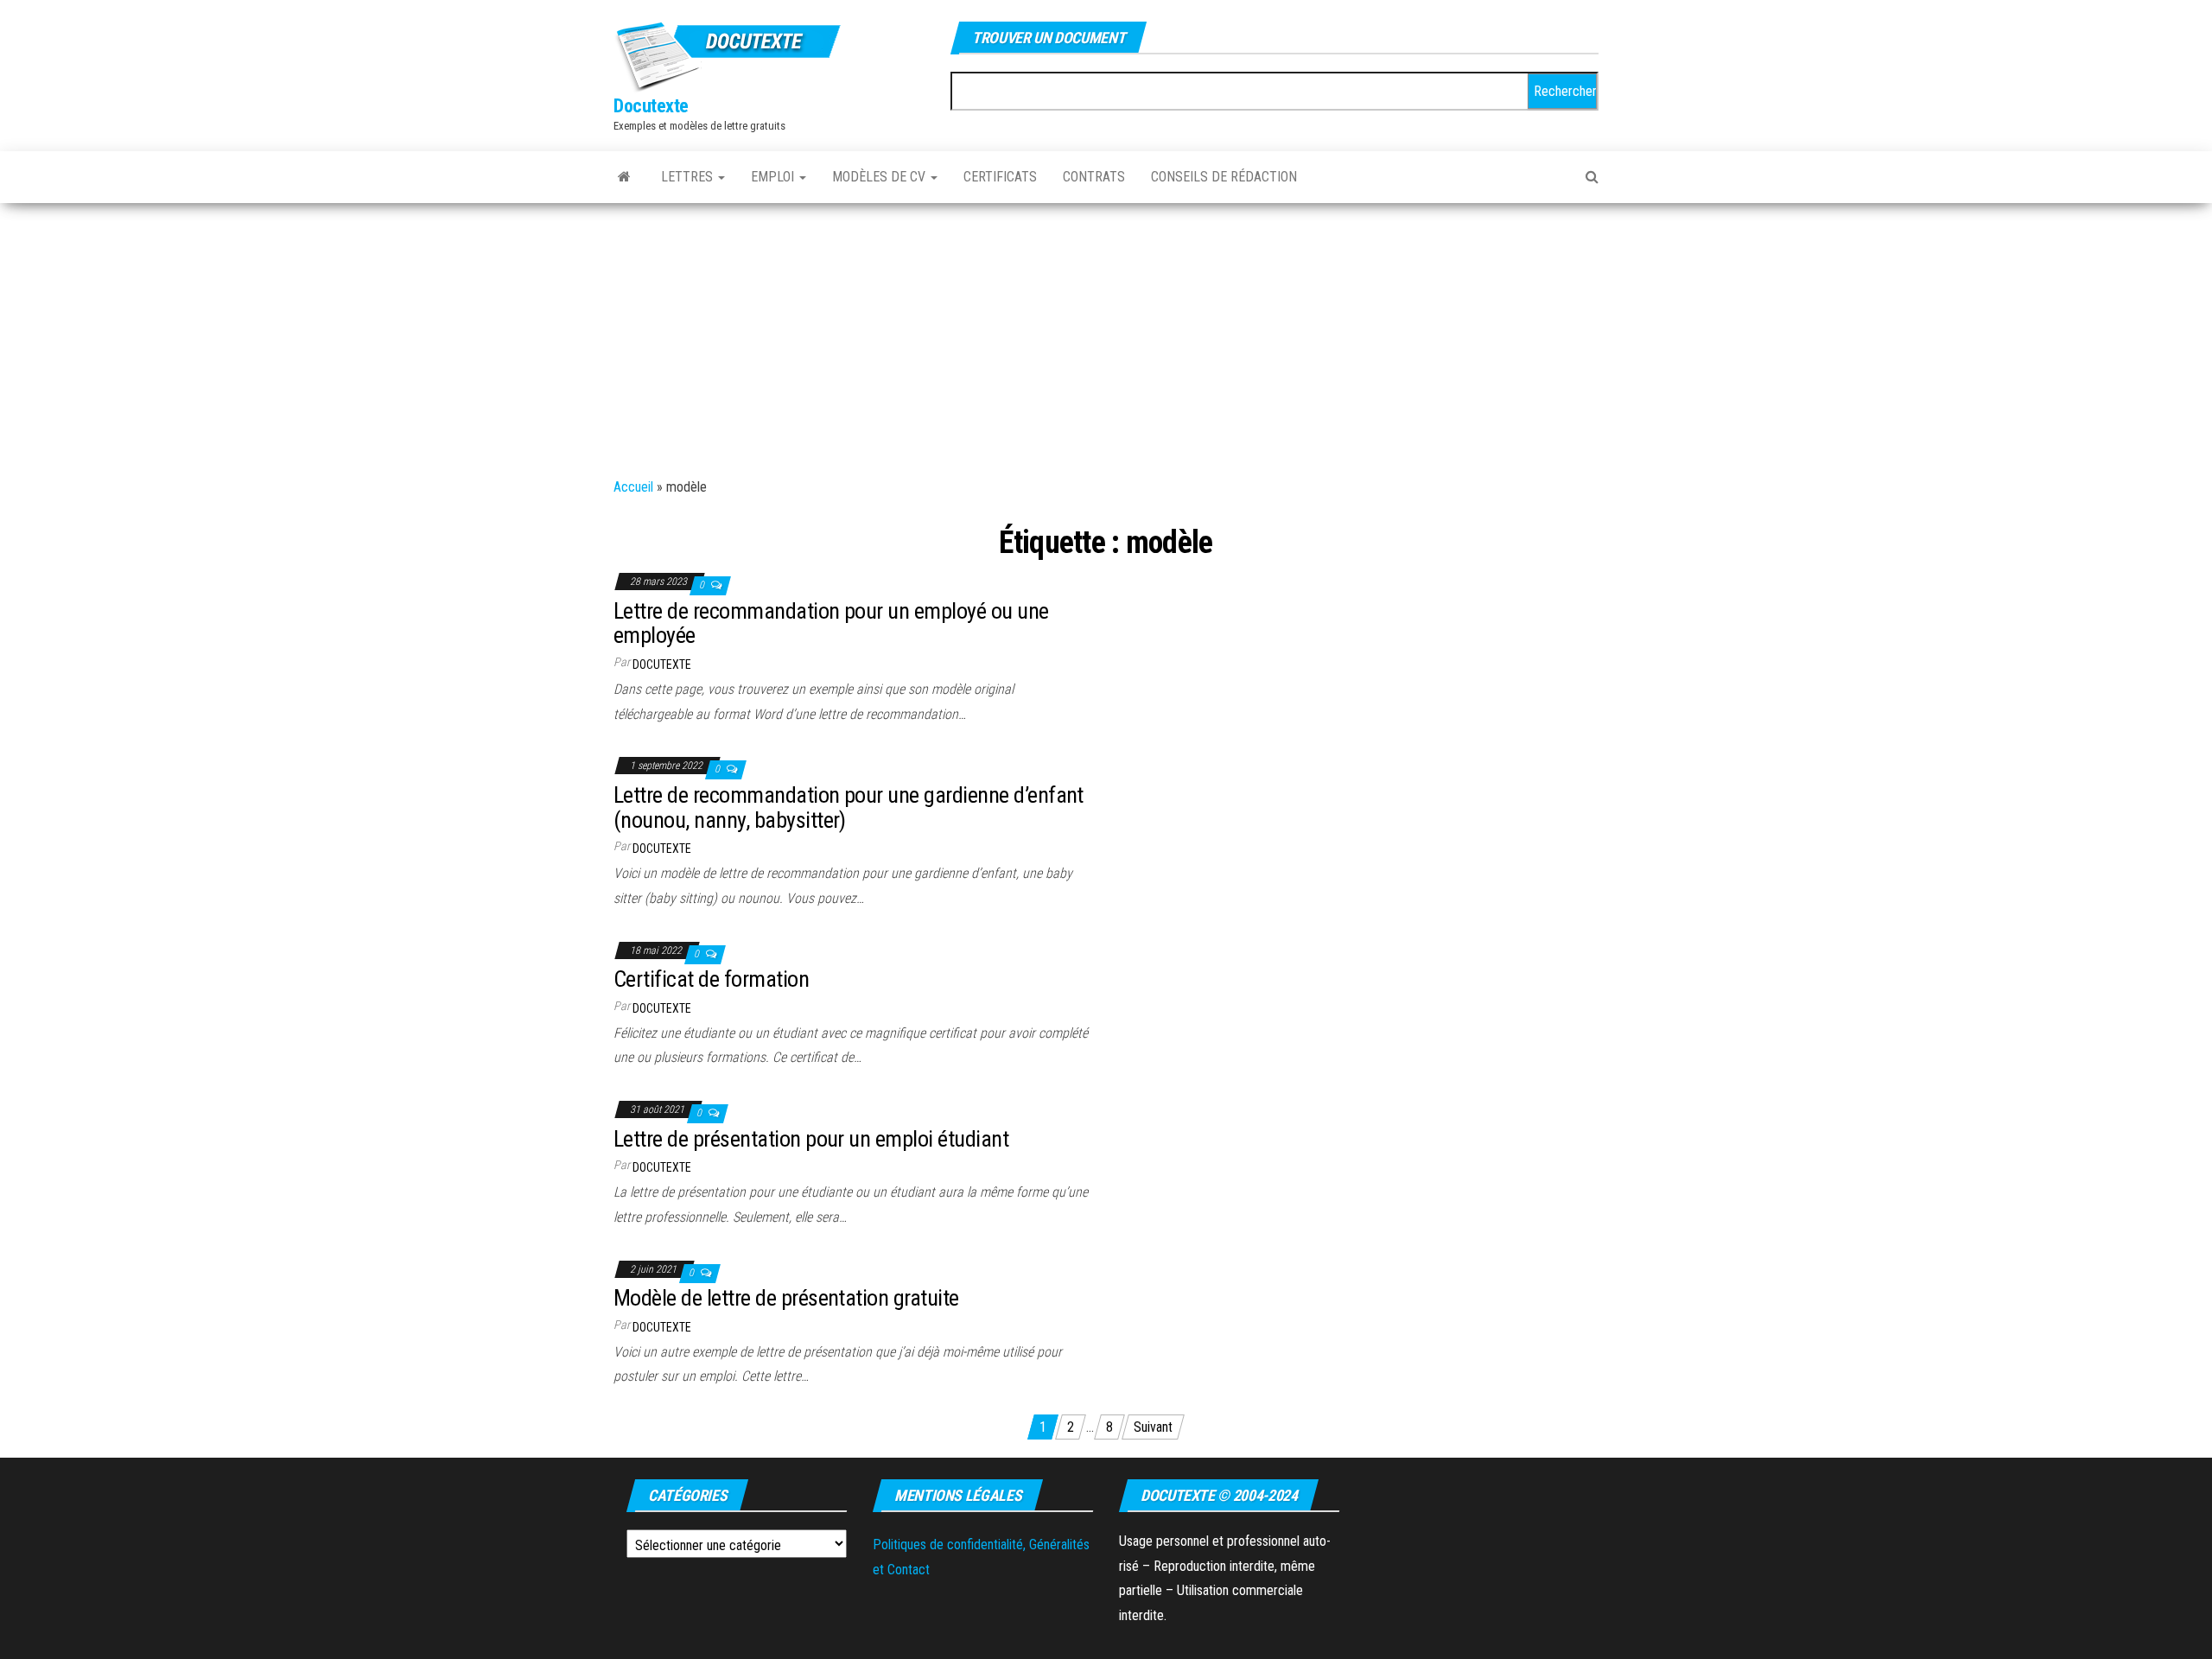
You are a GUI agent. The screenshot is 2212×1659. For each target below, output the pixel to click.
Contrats (1094, 177)
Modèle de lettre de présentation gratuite (786, 1298)
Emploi (774, 177)
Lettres (689, 177)
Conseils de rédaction (1224, 177)
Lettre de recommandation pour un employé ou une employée (831, 623)
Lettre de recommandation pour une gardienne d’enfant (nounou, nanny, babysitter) (849, 807)
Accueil (633, 487)
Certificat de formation (711, 979)
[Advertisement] (1106, 333)
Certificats (1000, 177)
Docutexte (651, 106)
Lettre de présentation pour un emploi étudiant (811, 1139)
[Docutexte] (624, 177)
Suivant (1153, 1427)
